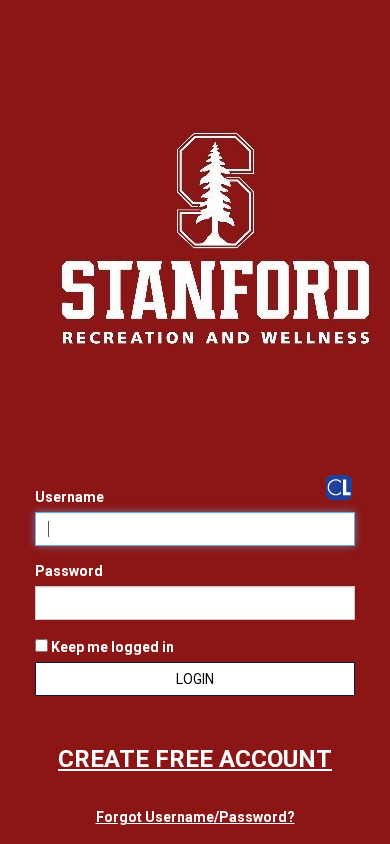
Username (69, 497)
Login (195, 679)
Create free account (195, 759)
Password (69, 571)
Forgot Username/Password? (195, 817)
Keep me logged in (111, 647)
